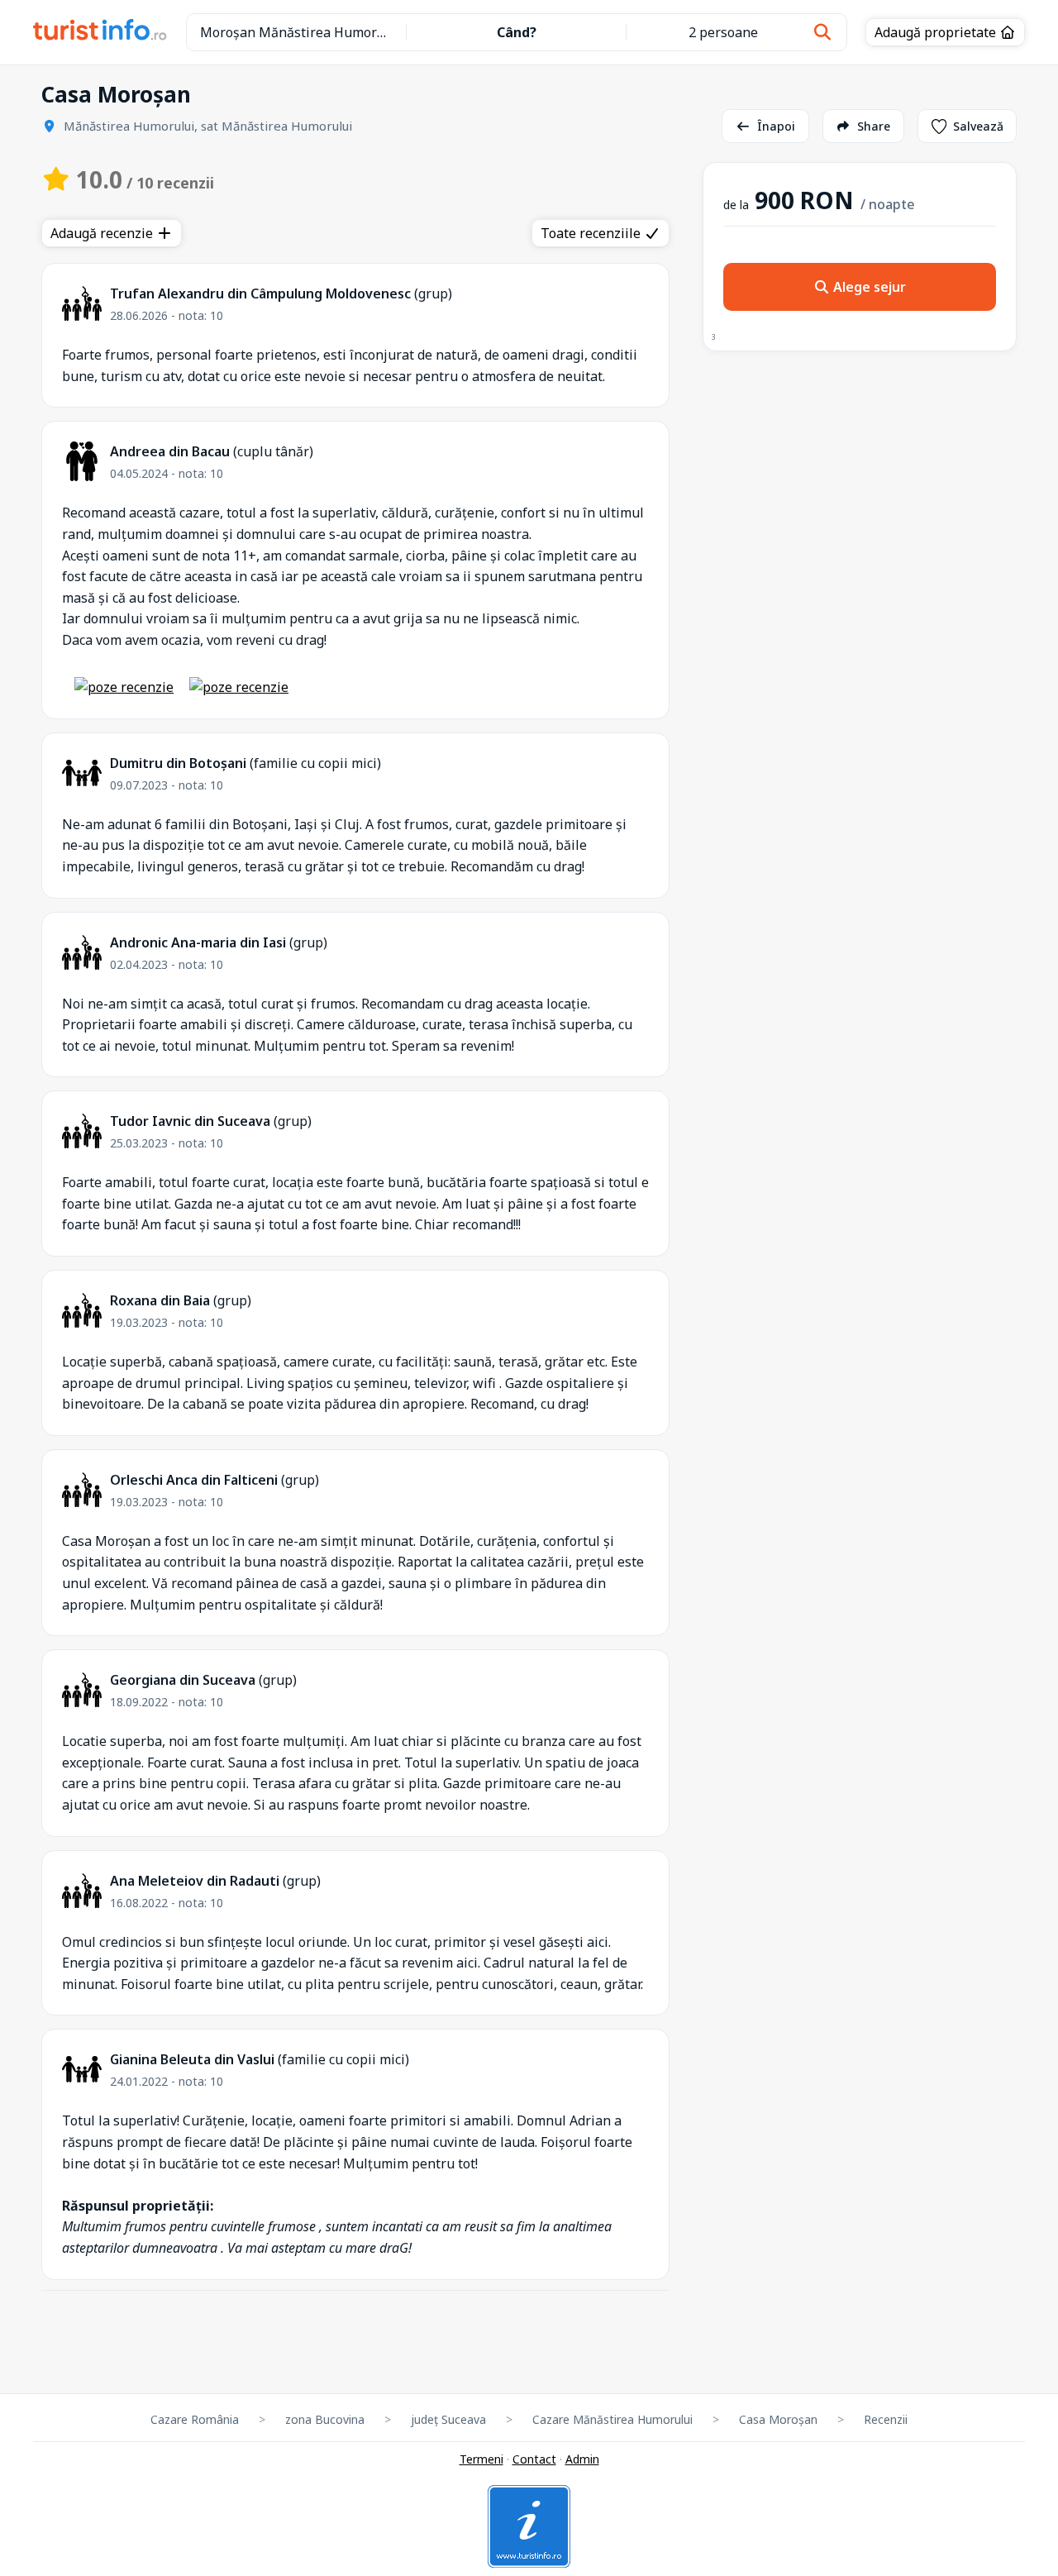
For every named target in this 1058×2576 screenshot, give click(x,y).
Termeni (481, 2459)
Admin (582, 2459)
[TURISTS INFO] (100, 32)
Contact (534, 2459)
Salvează (978, 126)
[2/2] (239, 687)
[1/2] (124, 687)
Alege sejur (868, 287)
